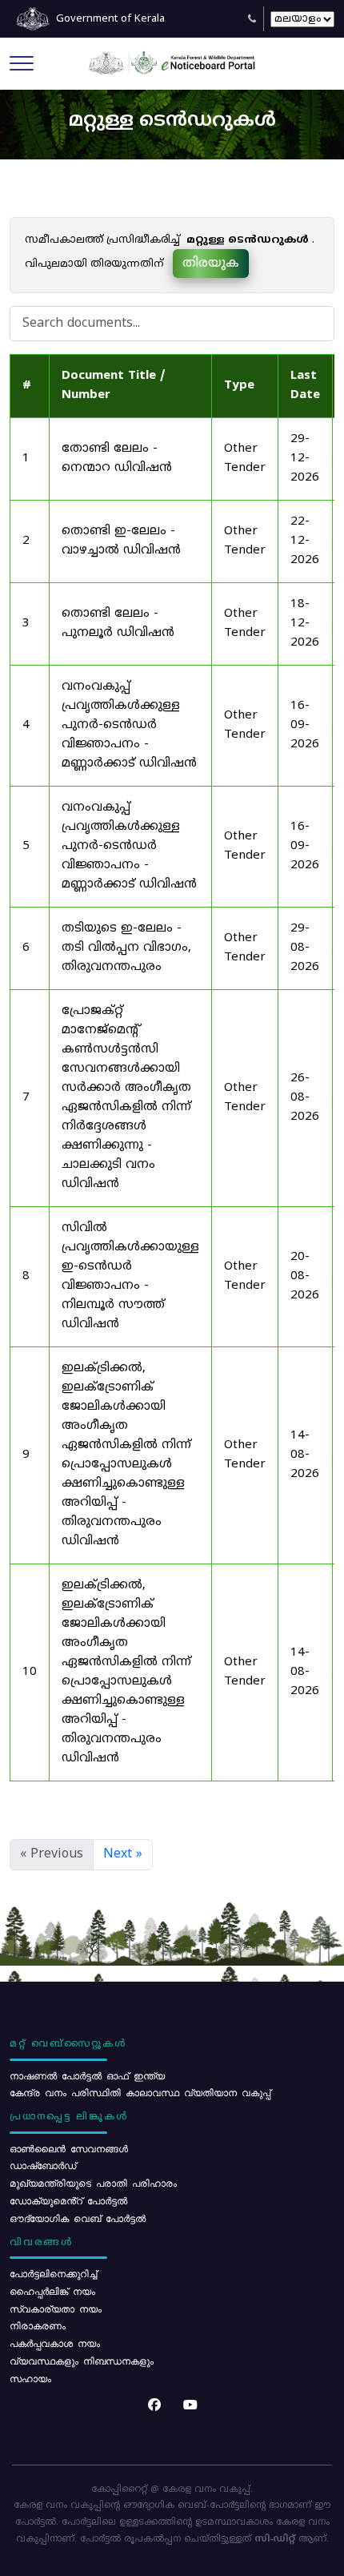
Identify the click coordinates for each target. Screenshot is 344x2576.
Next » (123, 1854)
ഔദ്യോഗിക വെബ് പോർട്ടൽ (78, 2218)
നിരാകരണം (38, 2325)
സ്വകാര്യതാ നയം (56, 2308)
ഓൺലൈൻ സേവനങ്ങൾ (69, 2148)
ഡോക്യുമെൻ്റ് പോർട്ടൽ (68, 2200)
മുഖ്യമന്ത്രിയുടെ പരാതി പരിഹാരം (93, 2183)
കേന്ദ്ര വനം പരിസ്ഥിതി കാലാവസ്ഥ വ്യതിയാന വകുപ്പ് (140, 2092)
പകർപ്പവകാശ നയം (55, 2343)
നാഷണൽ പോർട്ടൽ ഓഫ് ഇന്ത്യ (87, 2075)
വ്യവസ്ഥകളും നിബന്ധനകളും (82, 2361)
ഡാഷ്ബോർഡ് (43, 2165)
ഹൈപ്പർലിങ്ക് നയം (52, 2291)
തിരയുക (211, 264)
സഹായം (30, 2378)
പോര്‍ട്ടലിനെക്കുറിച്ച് (53, 2273)
